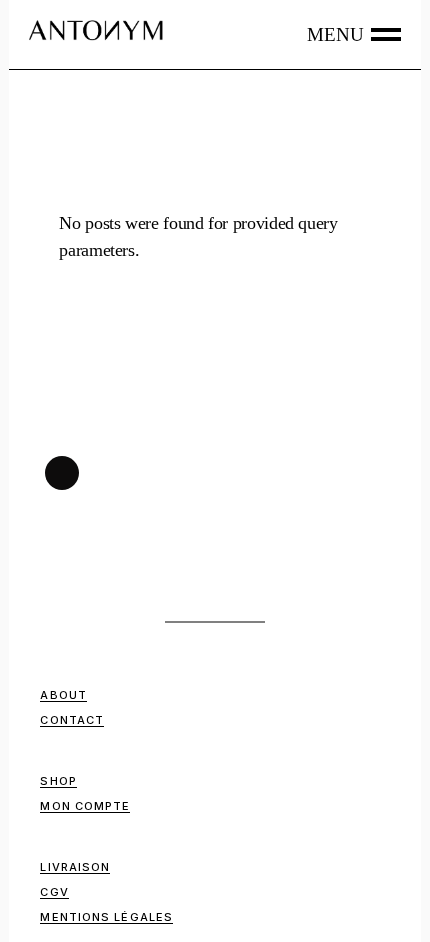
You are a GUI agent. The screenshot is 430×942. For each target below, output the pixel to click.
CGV (54, 892)
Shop (58, 781)
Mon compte (85, 806)
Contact (72, 720)
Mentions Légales (106, 917)
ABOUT (63, 695)
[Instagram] (62, 473)
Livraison (75, 867)
